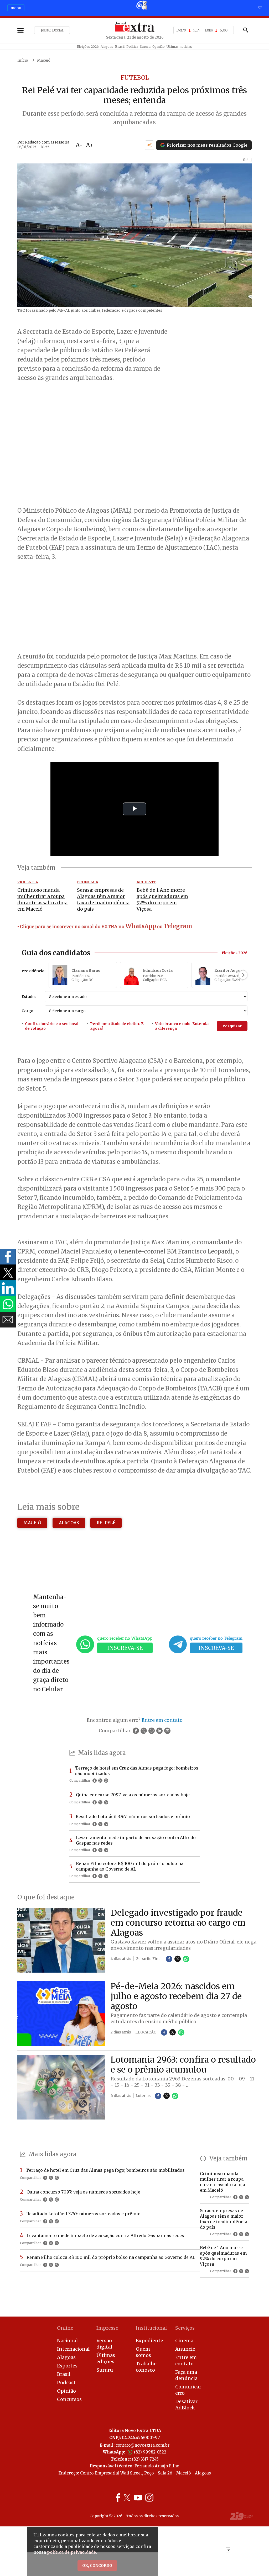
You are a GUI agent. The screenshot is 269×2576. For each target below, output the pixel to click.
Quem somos (143, 2352)
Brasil (120, 47)
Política (132, 47)
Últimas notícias (179, 47)
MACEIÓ (32, 1523)
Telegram (178, 926)
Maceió (44, 60)
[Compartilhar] (149, 145)
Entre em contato (186, 2360)
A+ (90, 145)
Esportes (67, 2366)
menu (16, 8)
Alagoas (107, 47)
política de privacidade (71, 2552)
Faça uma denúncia (186, 2375)
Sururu (145, 47)
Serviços (185, 2328)
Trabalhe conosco (146, 2367)
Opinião (159, 47)
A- (79, 145)
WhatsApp (141, 926)
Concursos (69, 2399)
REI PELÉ (106, 1523)
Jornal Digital (52, 30)
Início (23, 60)
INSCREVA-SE (125, 1648)
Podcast (66, 2383)
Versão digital (104, 2344)
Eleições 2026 (88, 47)
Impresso (107, 2328)
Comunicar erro (188, 2390)
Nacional (67, 2341)
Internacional (72, 2349)
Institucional (151, 2328)
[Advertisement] (134, 607)
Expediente (149, 2341)
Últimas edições (106, 2358)
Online (65, 2328)
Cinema (184, 2341)
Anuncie (185, 2349)
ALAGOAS (69, 1523)
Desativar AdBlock (186, 2405)
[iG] (141, 5)
